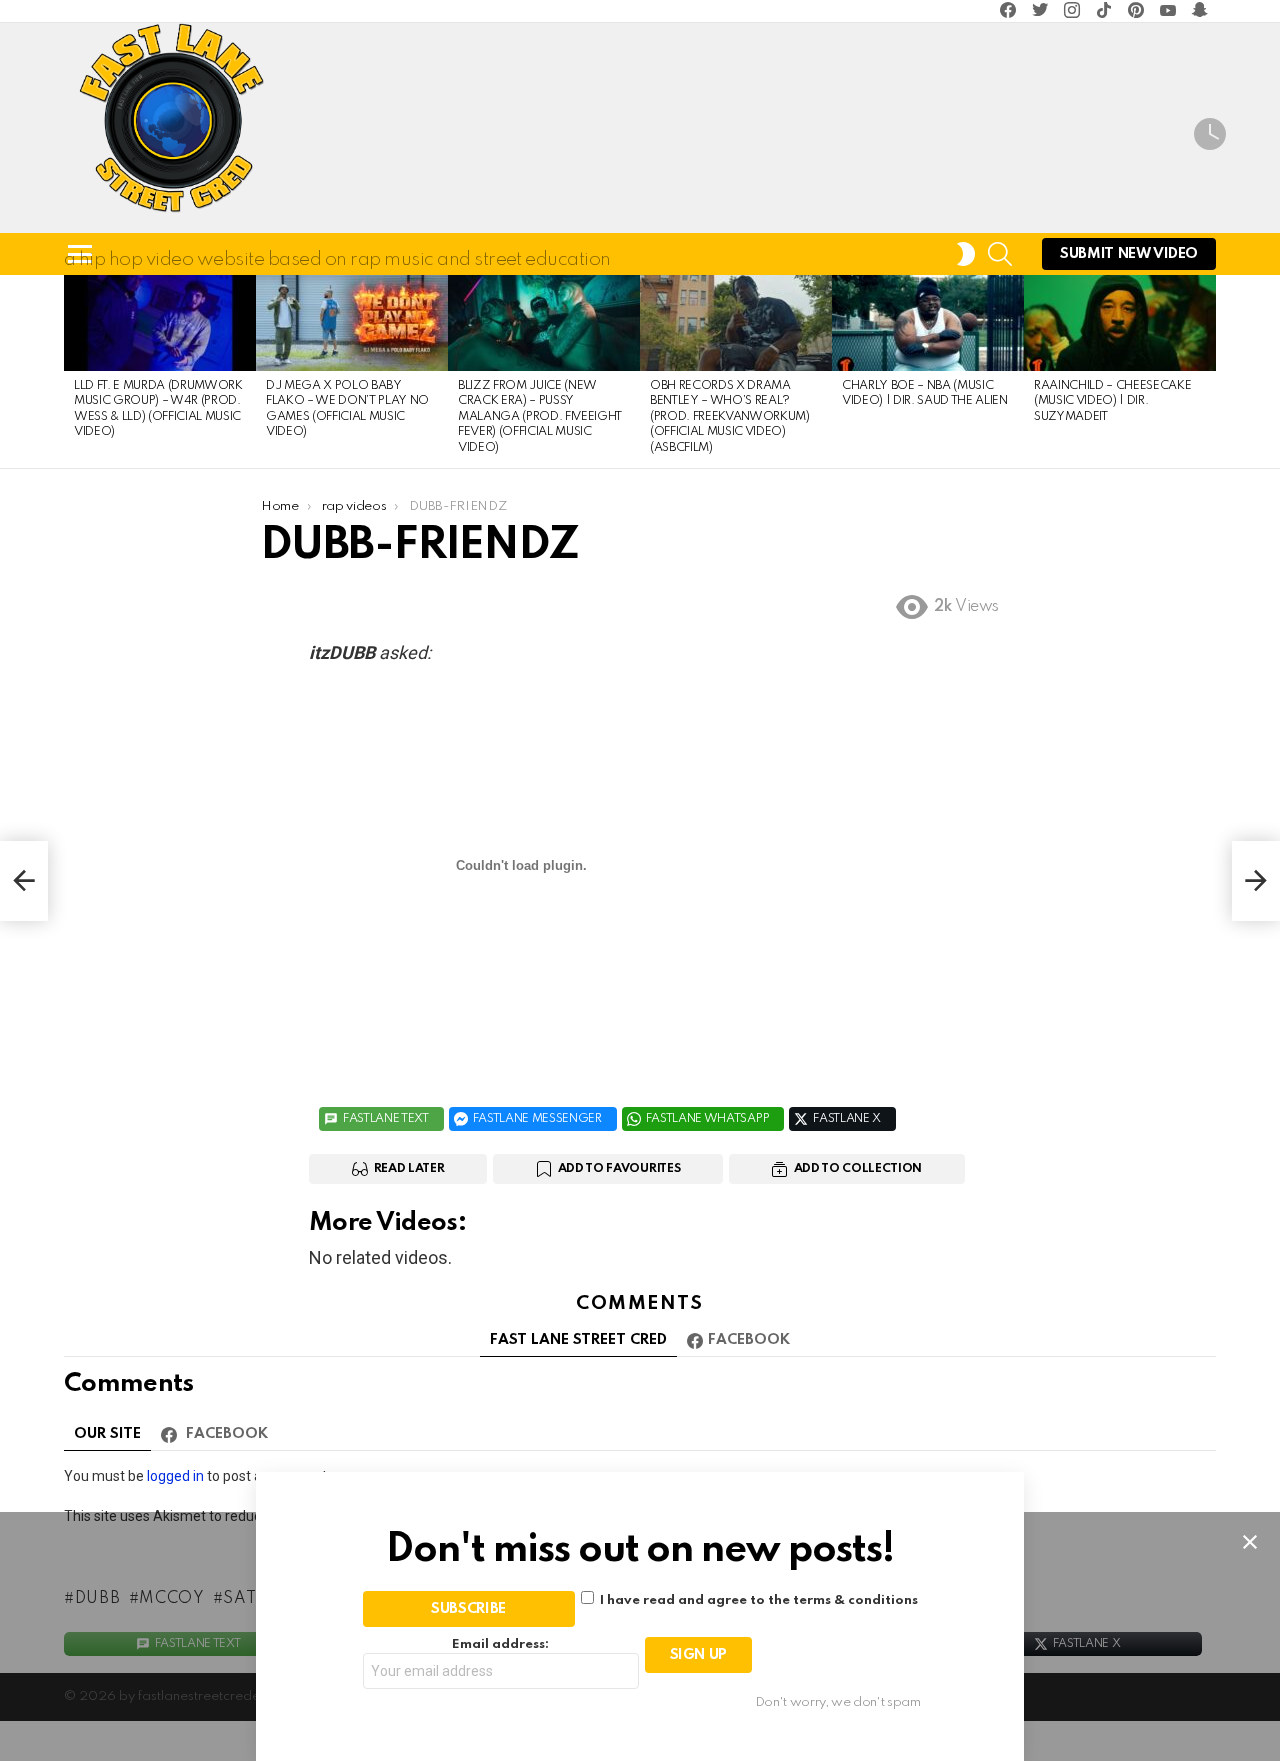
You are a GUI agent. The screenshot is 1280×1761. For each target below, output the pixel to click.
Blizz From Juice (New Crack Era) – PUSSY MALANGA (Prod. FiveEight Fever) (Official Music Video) (540, 417)
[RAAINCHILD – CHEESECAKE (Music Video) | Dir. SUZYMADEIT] (1120, 323)
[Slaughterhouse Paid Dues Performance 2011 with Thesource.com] (24, 881)
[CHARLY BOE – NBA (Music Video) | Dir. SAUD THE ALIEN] (928, 323)
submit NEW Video (1129, 254)
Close (1250, 1542)
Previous (74, 371)
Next (1206, 371)
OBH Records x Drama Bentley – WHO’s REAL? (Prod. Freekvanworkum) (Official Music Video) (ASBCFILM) (730, 417)
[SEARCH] (1000, 254)
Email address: (500, 1644)
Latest (1210, 137)
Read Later (409, 1169)
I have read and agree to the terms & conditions (759, 1600)
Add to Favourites (619, 1169)
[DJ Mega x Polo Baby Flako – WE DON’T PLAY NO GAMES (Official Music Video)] (352, 323)
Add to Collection (858, 1169)
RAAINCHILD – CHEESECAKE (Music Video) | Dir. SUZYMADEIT (1112, 401)
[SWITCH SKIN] (966, 254)
